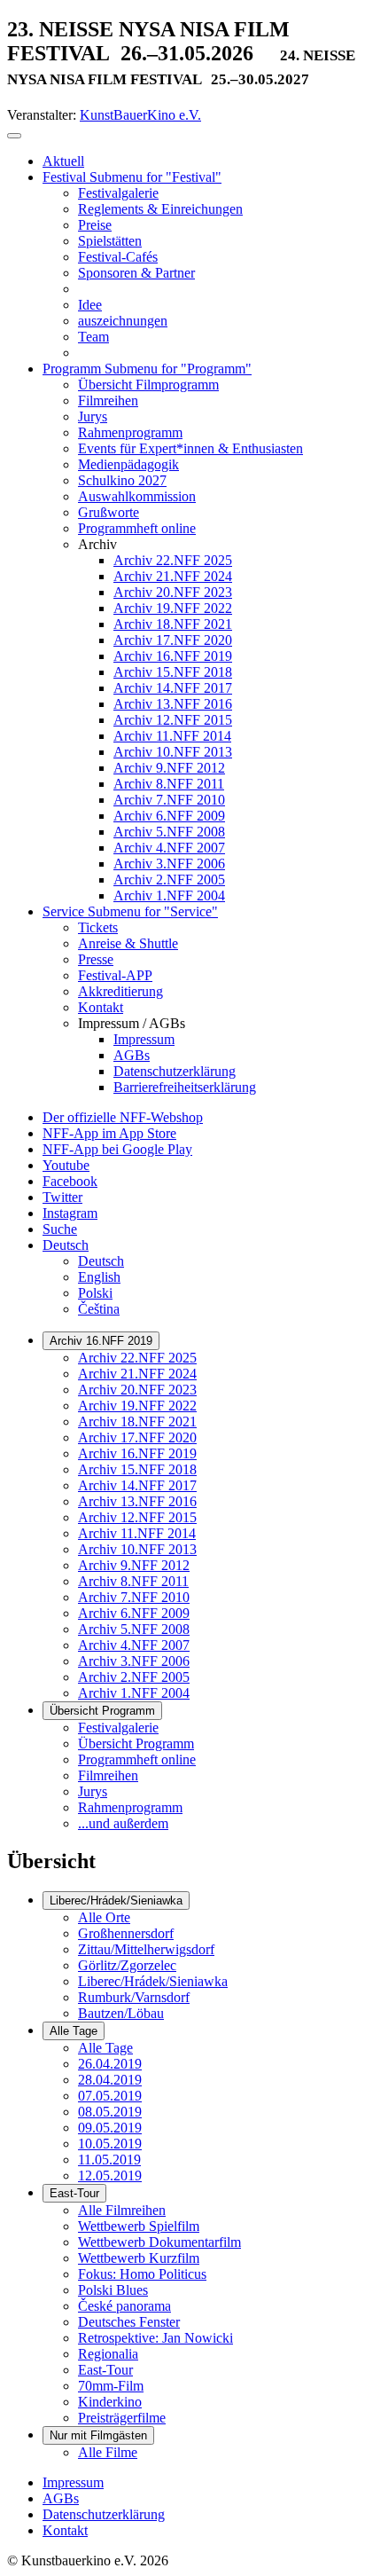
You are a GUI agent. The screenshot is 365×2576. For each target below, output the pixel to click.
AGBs (61, 2498)
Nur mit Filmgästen (98, 2435)
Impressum (73, 2482)
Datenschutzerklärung (104, 2514)
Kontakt (65, 2530)
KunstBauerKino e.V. (140, 115)
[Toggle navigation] (14, 136)
